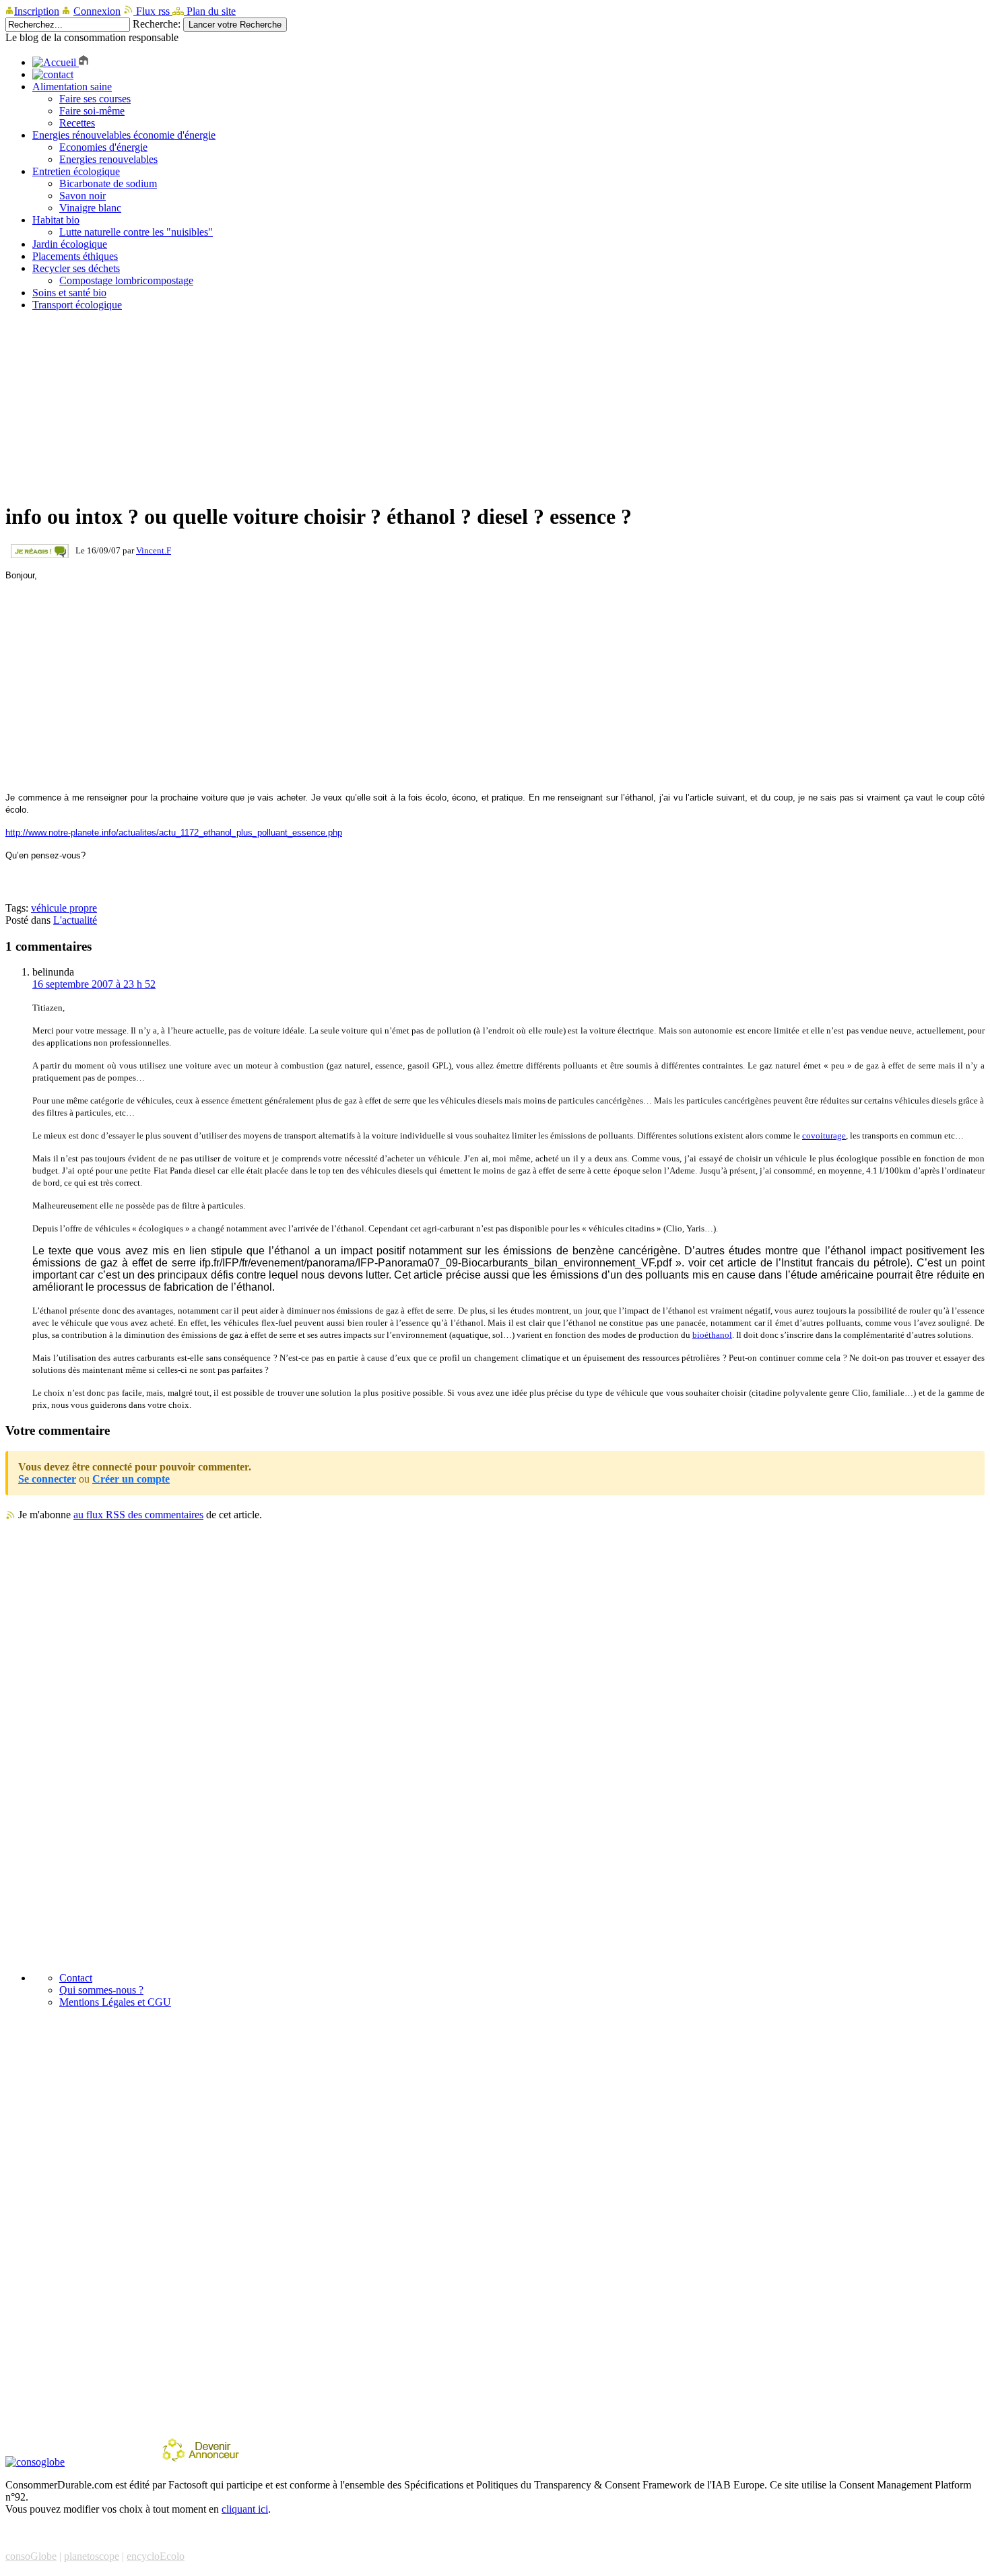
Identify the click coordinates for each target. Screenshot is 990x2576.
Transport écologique (77, 305)
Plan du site (210, 11)
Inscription (37, 11)
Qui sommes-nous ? (101, 1990)
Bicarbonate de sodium (108, 183)
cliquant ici (245, 2509)
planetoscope (92, 2556)
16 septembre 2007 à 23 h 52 (94, 984)
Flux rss (153, 11)
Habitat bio (56, 220)
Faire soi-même (92, 111)
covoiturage (824, 1136)
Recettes (77, 123)
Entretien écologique (76, 171)
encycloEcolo (156, 2556)
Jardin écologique (70, 244)
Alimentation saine (72, 87)
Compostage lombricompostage (126, 280)
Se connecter (47, 1479)
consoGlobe (31, 2556)
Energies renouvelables (108, 159)
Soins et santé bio (69, 293)
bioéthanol (712, 1335)
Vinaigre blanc (90, 208)
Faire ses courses (95, 99)
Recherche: (157, 24)
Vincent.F (154, 550)
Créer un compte (131, 1479)
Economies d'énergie (103, 147)
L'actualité (75, 920)
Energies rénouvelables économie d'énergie (124, 135)
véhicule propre (64, 908)
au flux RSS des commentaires (138, 1515)
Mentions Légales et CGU (115, 2002)
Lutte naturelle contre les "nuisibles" (136, 232)
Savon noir (82, 196)
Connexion (97, 11)
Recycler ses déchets (76, 268)
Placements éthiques (75, 256)
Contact (76, 1978)
